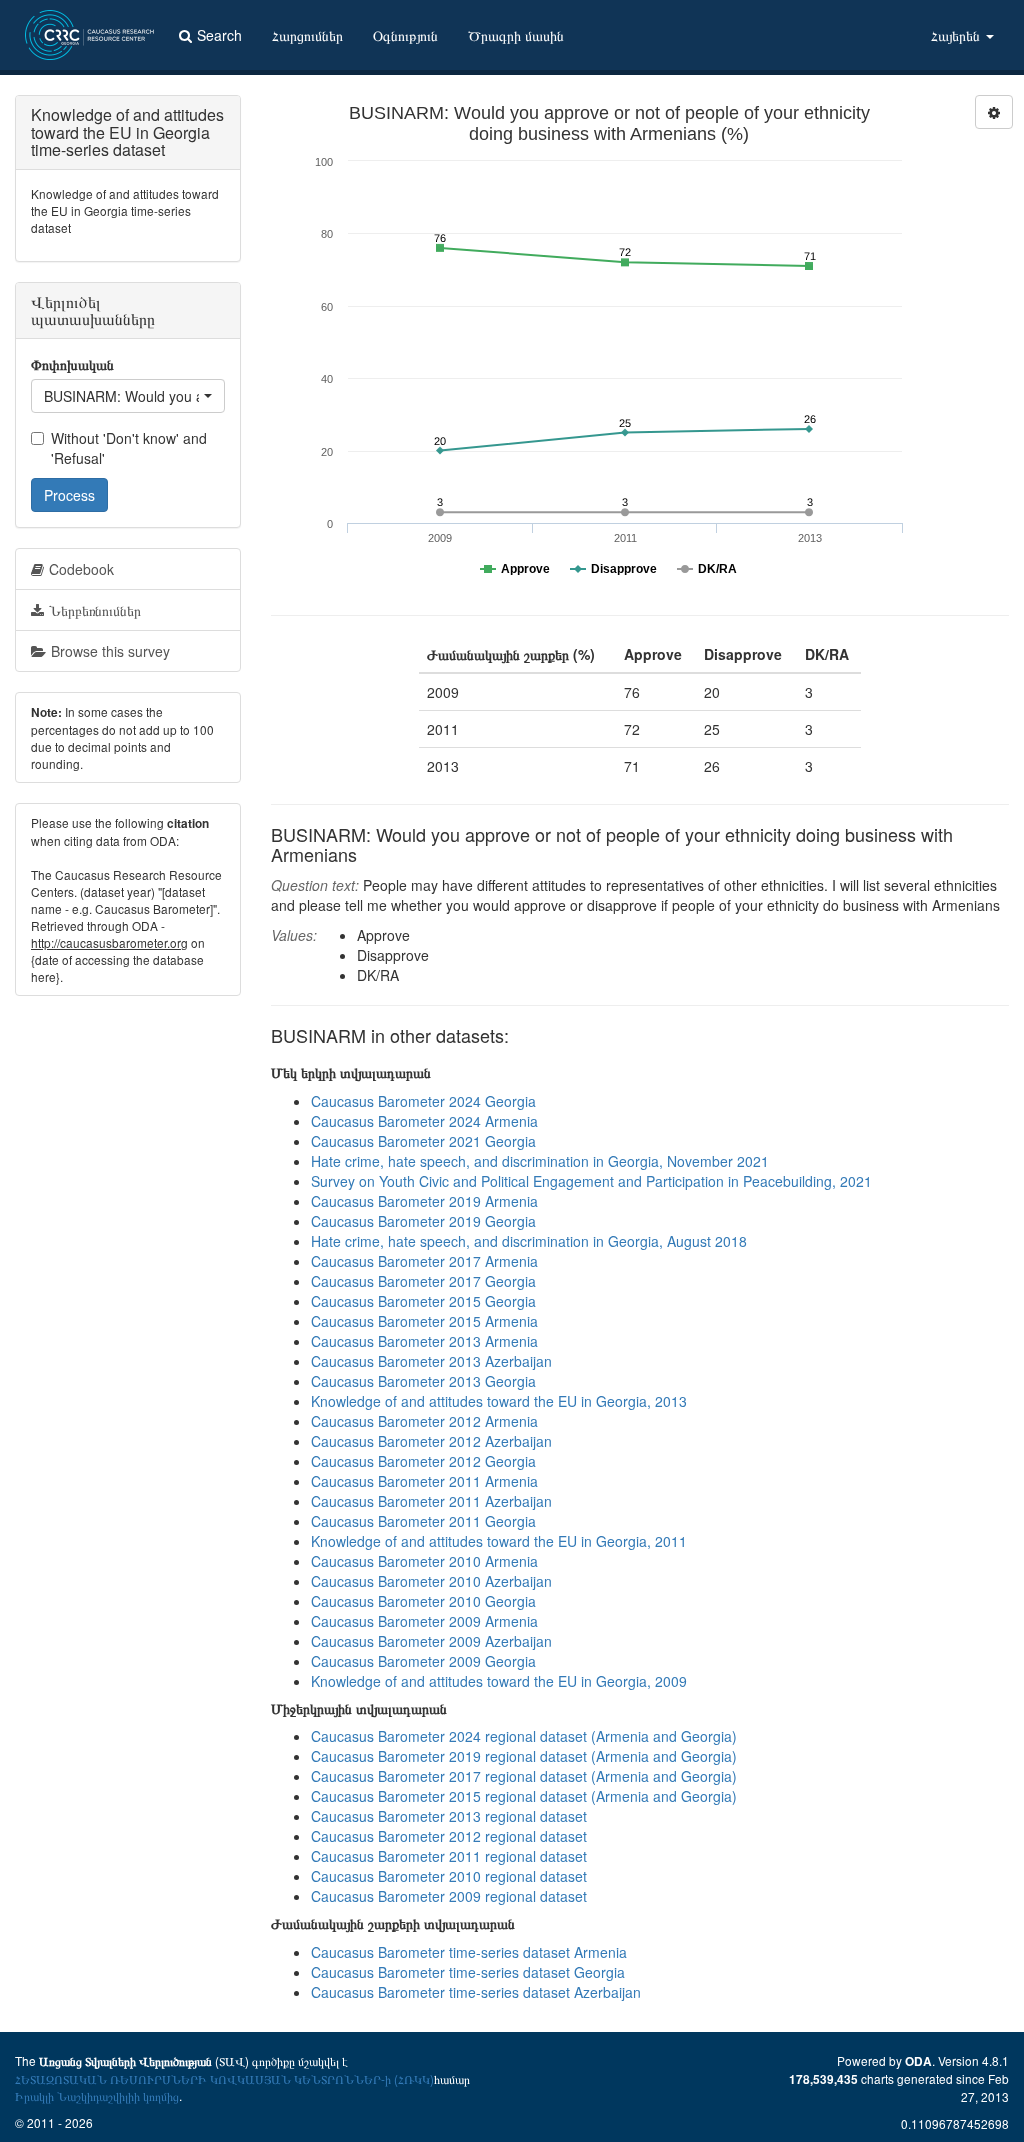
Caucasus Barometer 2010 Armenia (424, 1561)
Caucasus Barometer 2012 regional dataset (449, 1836)
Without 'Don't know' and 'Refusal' (129, 448)
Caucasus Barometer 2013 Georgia (423, 1381)
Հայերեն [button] (957, 35)
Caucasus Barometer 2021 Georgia (423, 1141)
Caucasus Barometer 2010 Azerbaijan (431, 1581)
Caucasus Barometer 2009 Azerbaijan (431, 1641)
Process (69, 495)
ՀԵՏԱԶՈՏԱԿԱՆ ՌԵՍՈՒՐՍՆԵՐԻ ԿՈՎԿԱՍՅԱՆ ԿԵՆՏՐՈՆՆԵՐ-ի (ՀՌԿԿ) (224, 2078)
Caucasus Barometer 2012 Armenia (424, 1421)
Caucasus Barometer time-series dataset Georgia (468, 1972)
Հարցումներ (307, 35)
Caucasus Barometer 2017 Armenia (424, 1261)
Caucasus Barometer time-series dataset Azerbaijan (476, 1992)
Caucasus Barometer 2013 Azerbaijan (431, 1361)
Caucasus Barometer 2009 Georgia (423, 1661)
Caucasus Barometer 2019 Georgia (423, 1221)
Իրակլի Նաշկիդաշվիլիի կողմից (97, 2095)
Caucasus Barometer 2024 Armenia (424, 1121)
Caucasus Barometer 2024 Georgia (423, 1101)
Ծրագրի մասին (516, 35)
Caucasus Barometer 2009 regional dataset (449, 1896)
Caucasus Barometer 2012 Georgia (423, 1461)
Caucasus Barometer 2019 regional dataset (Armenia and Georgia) (524, 1756)
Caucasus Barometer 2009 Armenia (424, 1621)
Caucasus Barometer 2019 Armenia (424, 1201)
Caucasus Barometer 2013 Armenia (424, 1341)
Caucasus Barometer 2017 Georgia (423, 1281)
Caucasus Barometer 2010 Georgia (423, 1601)
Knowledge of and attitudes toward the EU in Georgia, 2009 (499, 1681)
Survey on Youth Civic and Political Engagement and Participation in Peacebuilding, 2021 (591, 1181)
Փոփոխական (72, 364)
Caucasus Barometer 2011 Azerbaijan (431, 1501)
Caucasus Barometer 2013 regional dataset (449, 1816)
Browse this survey (110, 651)
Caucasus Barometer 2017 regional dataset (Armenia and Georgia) (524, 1776)
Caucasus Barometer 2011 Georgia (423, 1521)
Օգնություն (405, 35)
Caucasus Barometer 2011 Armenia (424, 1481)
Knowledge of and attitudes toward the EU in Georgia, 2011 (499, 1541)
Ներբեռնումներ (95, 610)
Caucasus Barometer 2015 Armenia (424, 1321)
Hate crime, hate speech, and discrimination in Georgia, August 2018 (529, 1241)
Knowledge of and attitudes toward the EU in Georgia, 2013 (499, 1401)
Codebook (81, 569)
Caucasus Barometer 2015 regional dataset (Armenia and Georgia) (524, 1796)
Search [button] (219, 35)
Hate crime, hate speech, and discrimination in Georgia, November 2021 (540, 1161)
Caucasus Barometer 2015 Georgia (423, 1301)
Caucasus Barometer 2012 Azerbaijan (431, 1441)
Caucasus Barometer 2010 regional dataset (449, 1876)
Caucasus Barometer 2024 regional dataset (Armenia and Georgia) (524, 1736)
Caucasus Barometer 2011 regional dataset (449, 1856)
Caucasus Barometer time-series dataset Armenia (469, 1952)
